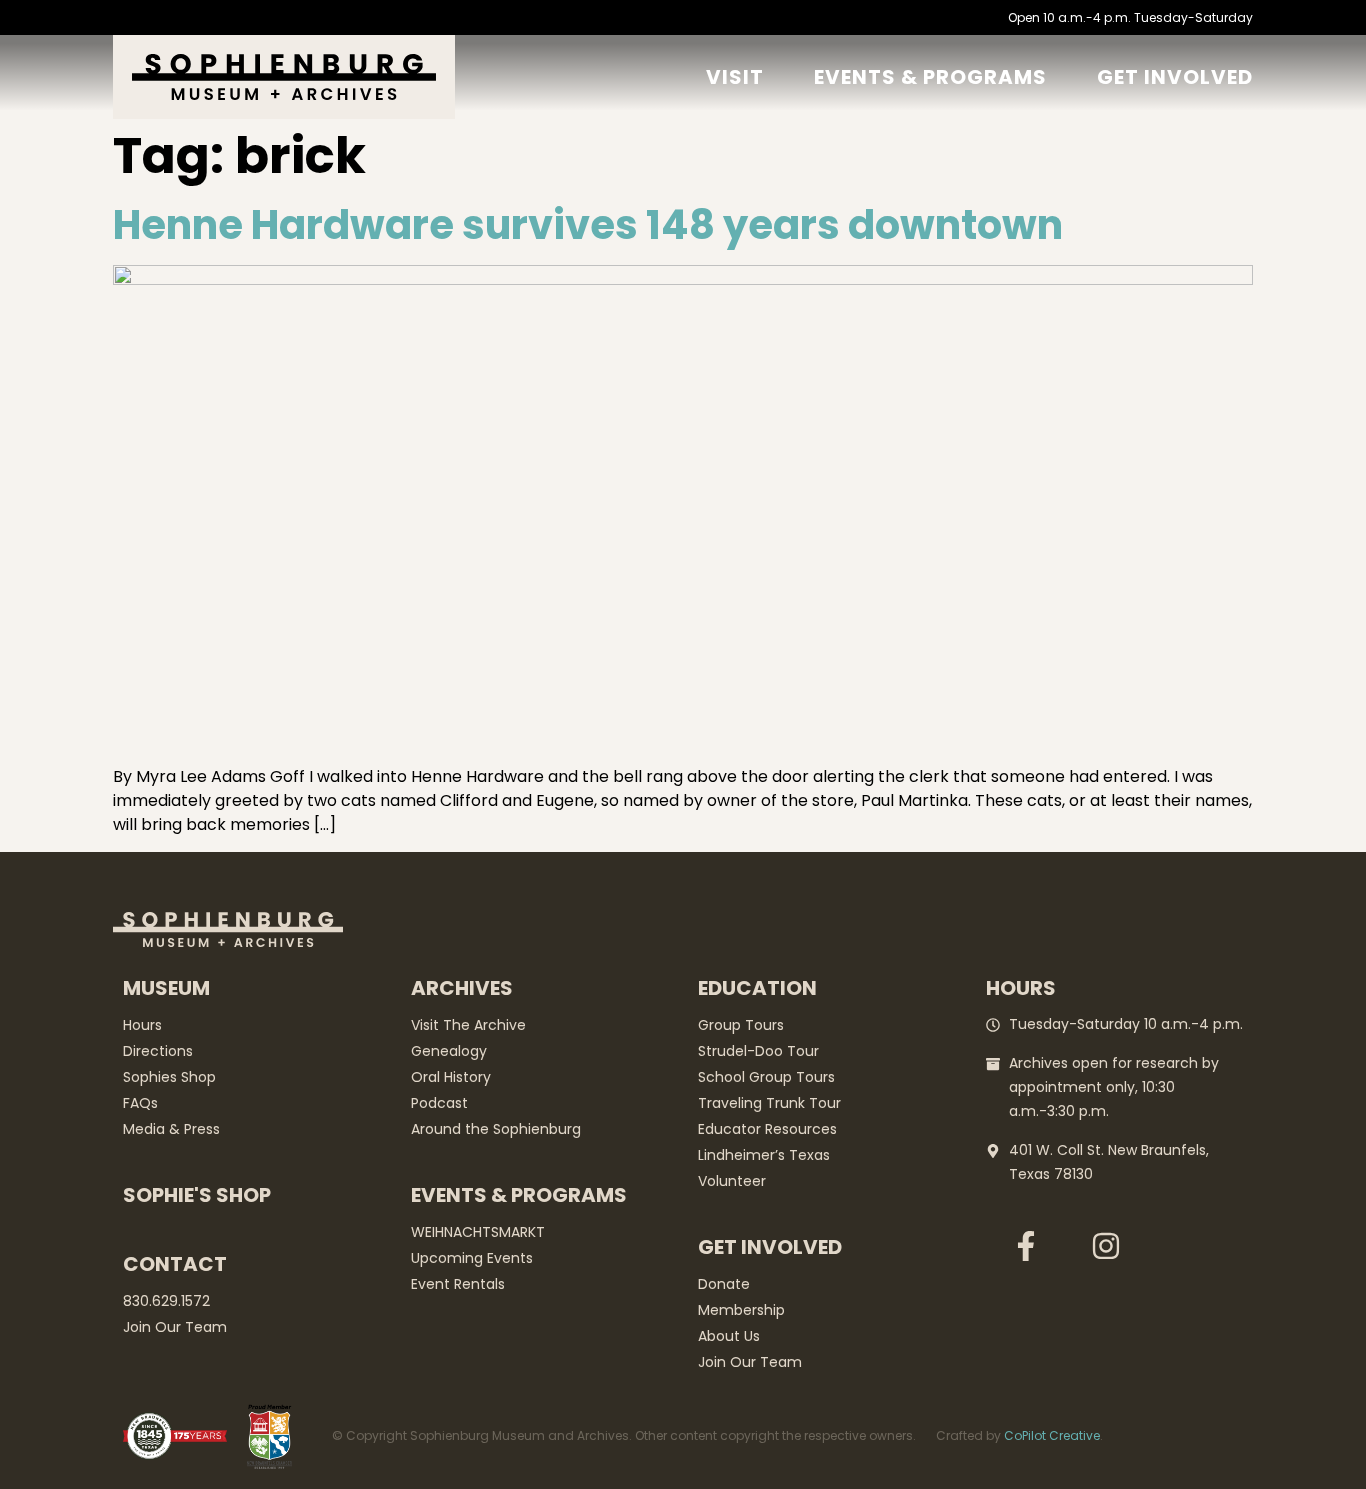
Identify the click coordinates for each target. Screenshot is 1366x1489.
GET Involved (1175, 77)
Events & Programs (930, 77)
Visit (735, 77)
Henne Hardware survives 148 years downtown (588, 225)
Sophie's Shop (197, 1195)
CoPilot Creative (1052, 1435)
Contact (175, 1264)
